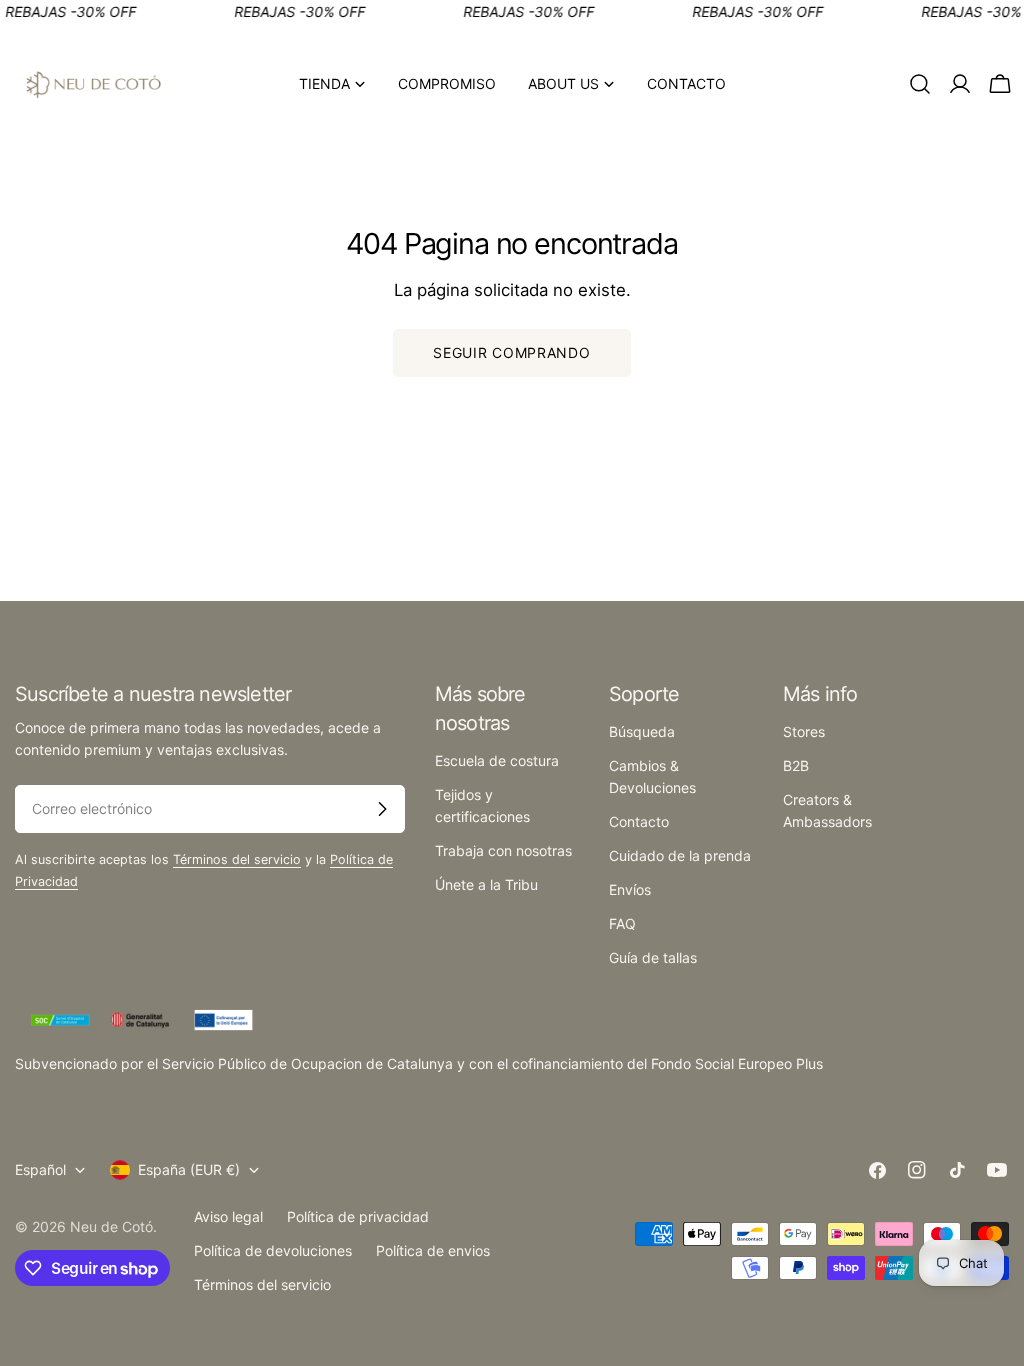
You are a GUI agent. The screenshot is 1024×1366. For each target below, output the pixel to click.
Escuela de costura (497, 760)
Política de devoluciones (273, 1250)
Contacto (639, 821)
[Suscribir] (382, 809)
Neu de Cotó (111, 1226)
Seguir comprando (511, 352)
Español (40, 1169)
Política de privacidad (358, 1216)
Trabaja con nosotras (503, 850)
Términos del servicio (237, 859)
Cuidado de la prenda (680, 855)
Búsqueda (642, 731)
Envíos (630, 889)
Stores (804, 731)
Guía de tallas (653, 957)
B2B (796, 765)
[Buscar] (920, 84)
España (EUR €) (189, 1169)
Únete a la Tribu (486, 884)
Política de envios (433, 1250)
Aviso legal (228, 1216)
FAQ (622, 923)
